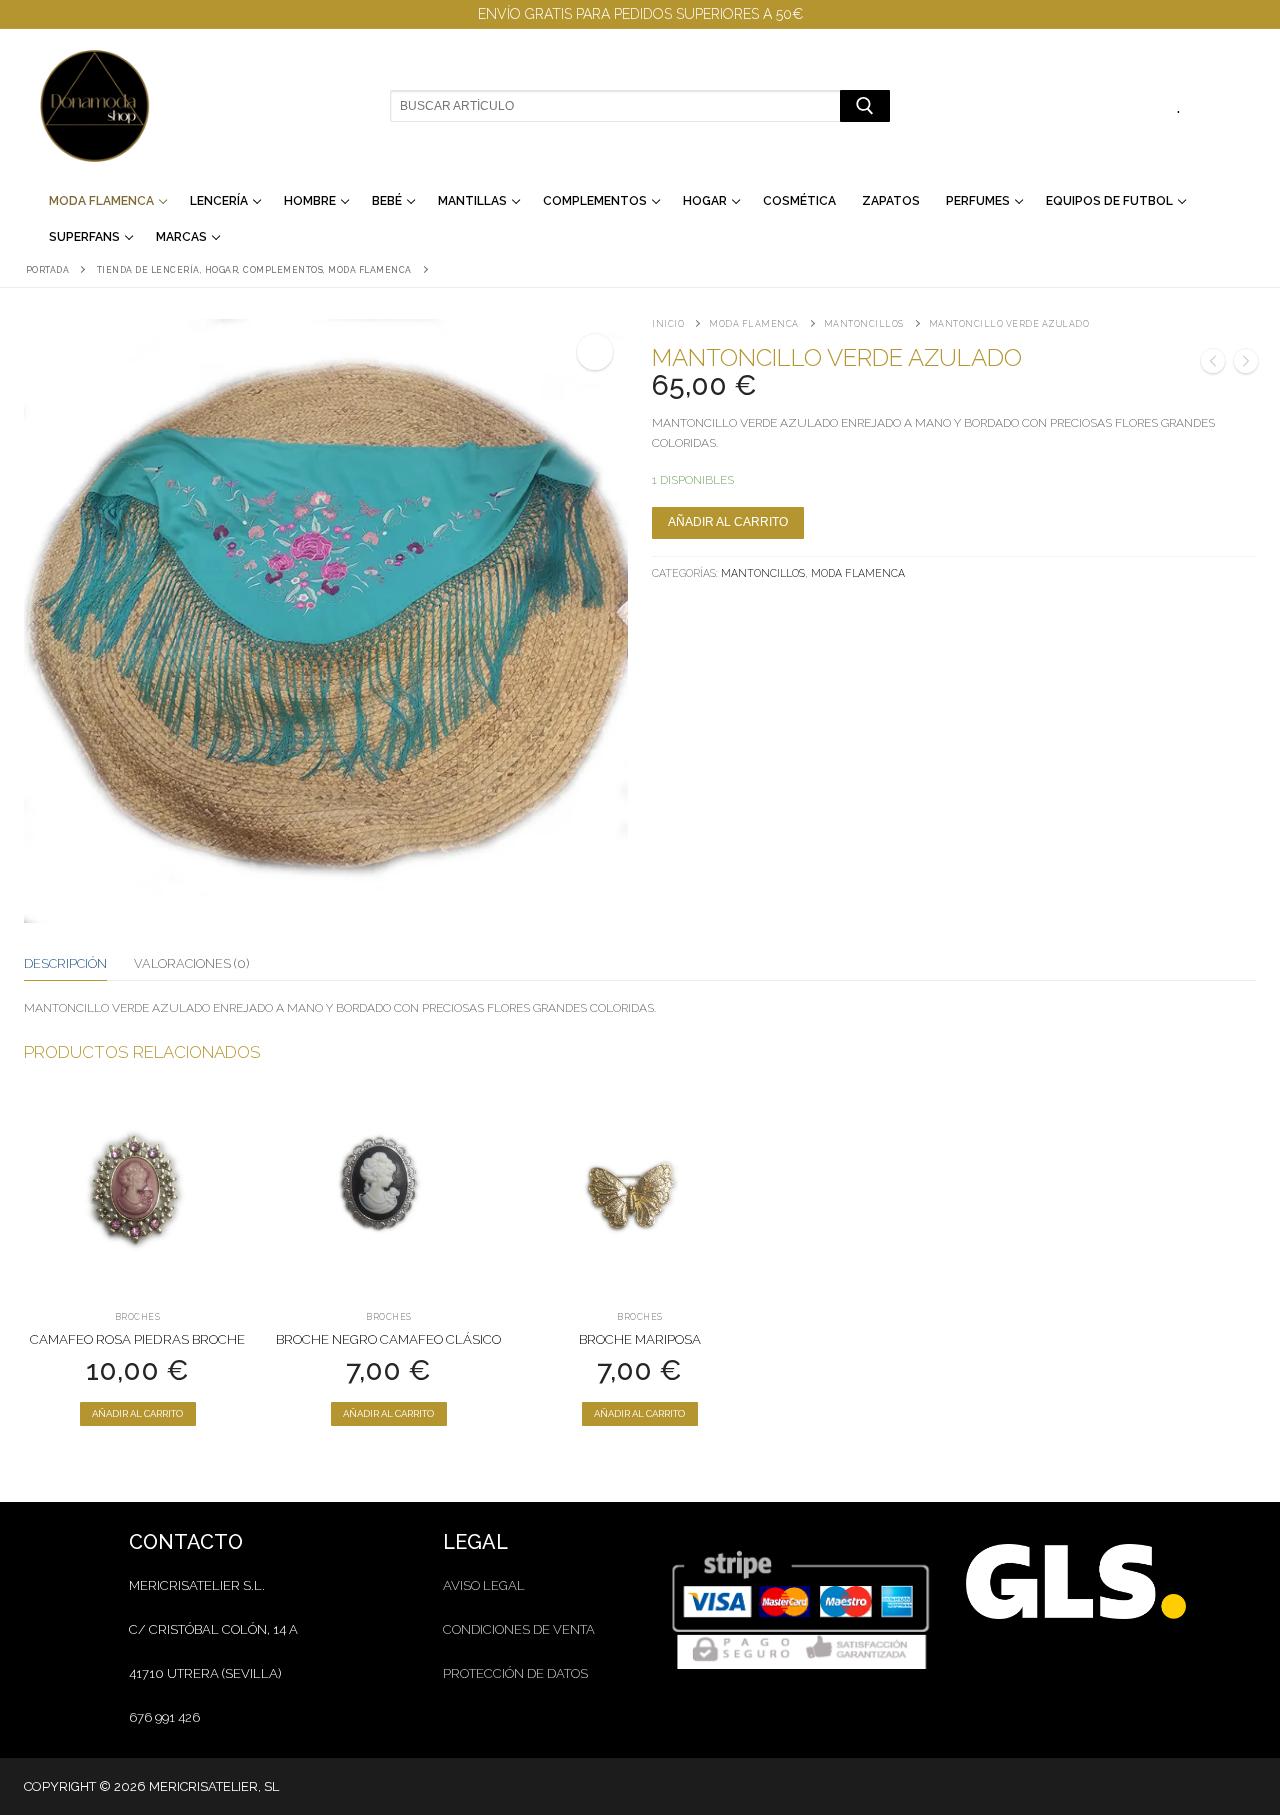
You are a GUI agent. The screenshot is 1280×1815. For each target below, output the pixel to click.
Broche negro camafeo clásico (388, 1339)
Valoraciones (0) (191, 963)
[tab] (65, 964)
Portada (48, 270)
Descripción (65, 963)
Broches (138, 1317)
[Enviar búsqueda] (864, 105)
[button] (595, 352)
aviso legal (484, 1585)
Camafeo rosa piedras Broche (137, 1339)
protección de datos (515, 1673)
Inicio (668, 324)
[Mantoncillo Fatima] (1213, 364)
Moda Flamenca (754, 324)
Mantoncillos (864, 324)
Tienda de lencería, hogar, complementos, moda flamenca (254, 270)
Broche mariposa (640, 1339)
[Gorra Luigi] (1246, 364)
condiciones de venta (519, 1629)
